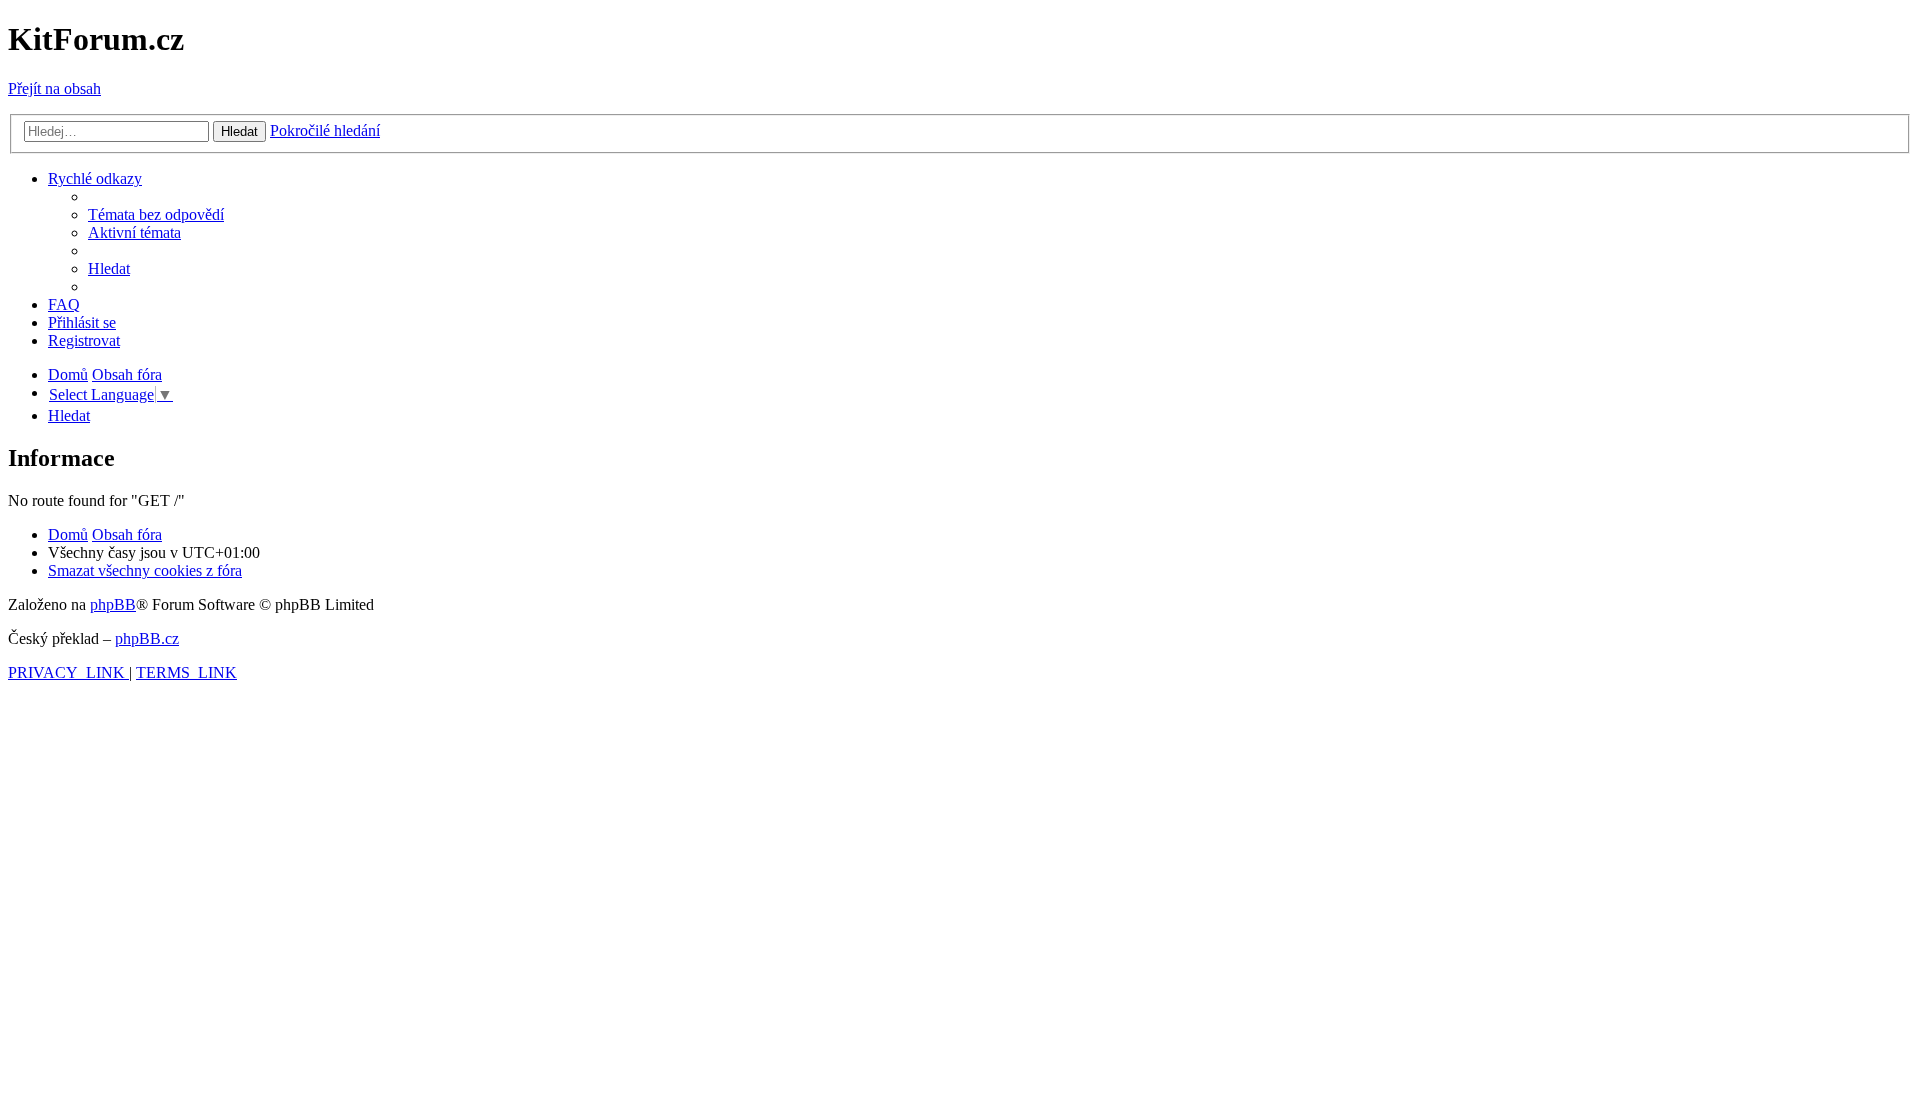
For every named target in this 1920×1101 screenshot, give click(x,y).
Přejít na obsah (54, 88)
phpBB (113, 604)
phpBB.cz (147, 638)
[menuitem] (156, 214)
